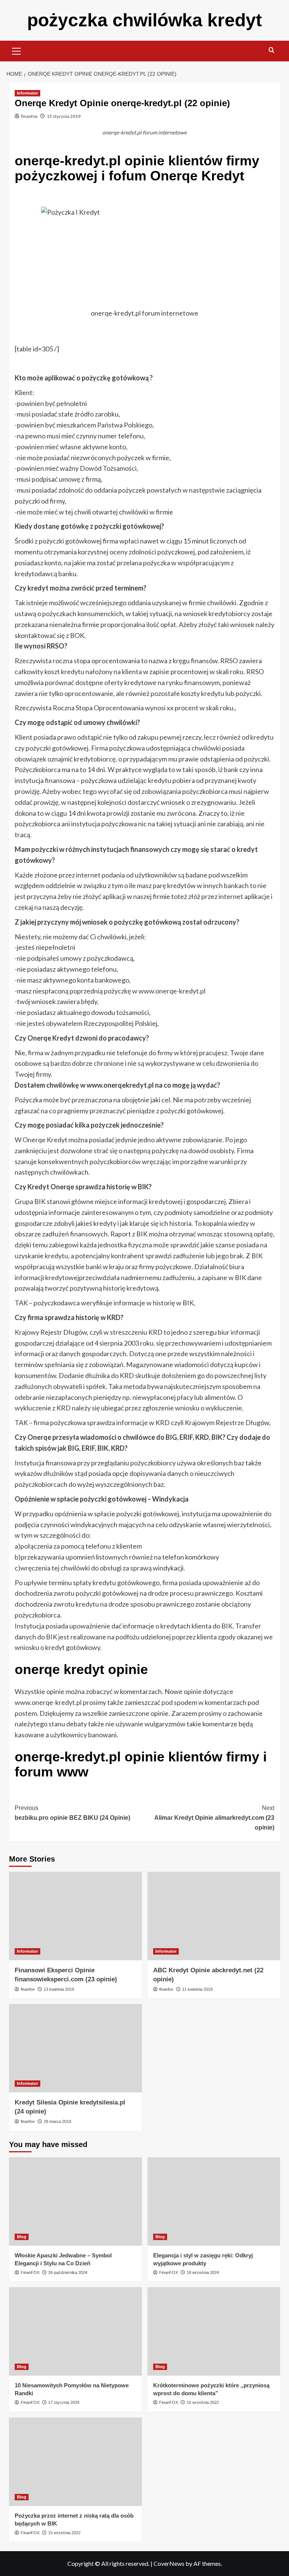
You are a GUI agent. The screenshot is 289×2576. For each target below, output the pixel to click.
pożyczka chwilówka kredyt (144, 20)
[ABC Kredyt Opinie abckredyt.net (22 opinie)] (214, 1916)
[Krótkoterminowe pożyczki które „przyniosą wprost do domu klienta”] (214, 2331)
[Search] (272, 50)
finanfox (29, 116)
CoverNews (169, 2563)
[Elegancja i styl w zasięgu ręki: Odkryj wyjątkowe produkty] (214, 2201)
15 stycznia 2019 (64, 116)
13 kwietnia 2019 (59, 1989)
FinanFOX (30, 2272)
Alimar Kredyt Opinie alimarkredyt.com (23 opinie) (214, 1818)
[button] (17, 50)
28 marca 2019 (57, 2121)
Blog (22, 2237)
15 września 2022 (203, 2402)
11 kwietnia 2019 (197, 1989)
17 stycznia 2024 (64, 2402)
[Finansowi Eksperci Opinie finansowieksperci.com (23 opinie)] (75, 1916)
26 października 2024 (68, 2272)
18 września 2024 (203, 2272)
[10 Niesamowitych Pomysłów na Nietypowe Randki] (75, 2331)
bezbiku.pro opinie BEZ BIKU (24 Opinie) (72, 1813)
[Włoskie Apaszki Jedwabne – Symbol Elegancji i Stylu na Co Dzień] (75, 2201)
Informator (27, 93)
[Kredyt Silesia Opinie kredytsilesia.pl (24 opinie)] (75, 2048)
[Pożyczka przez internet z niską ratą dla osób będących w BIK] (75, 2462)
